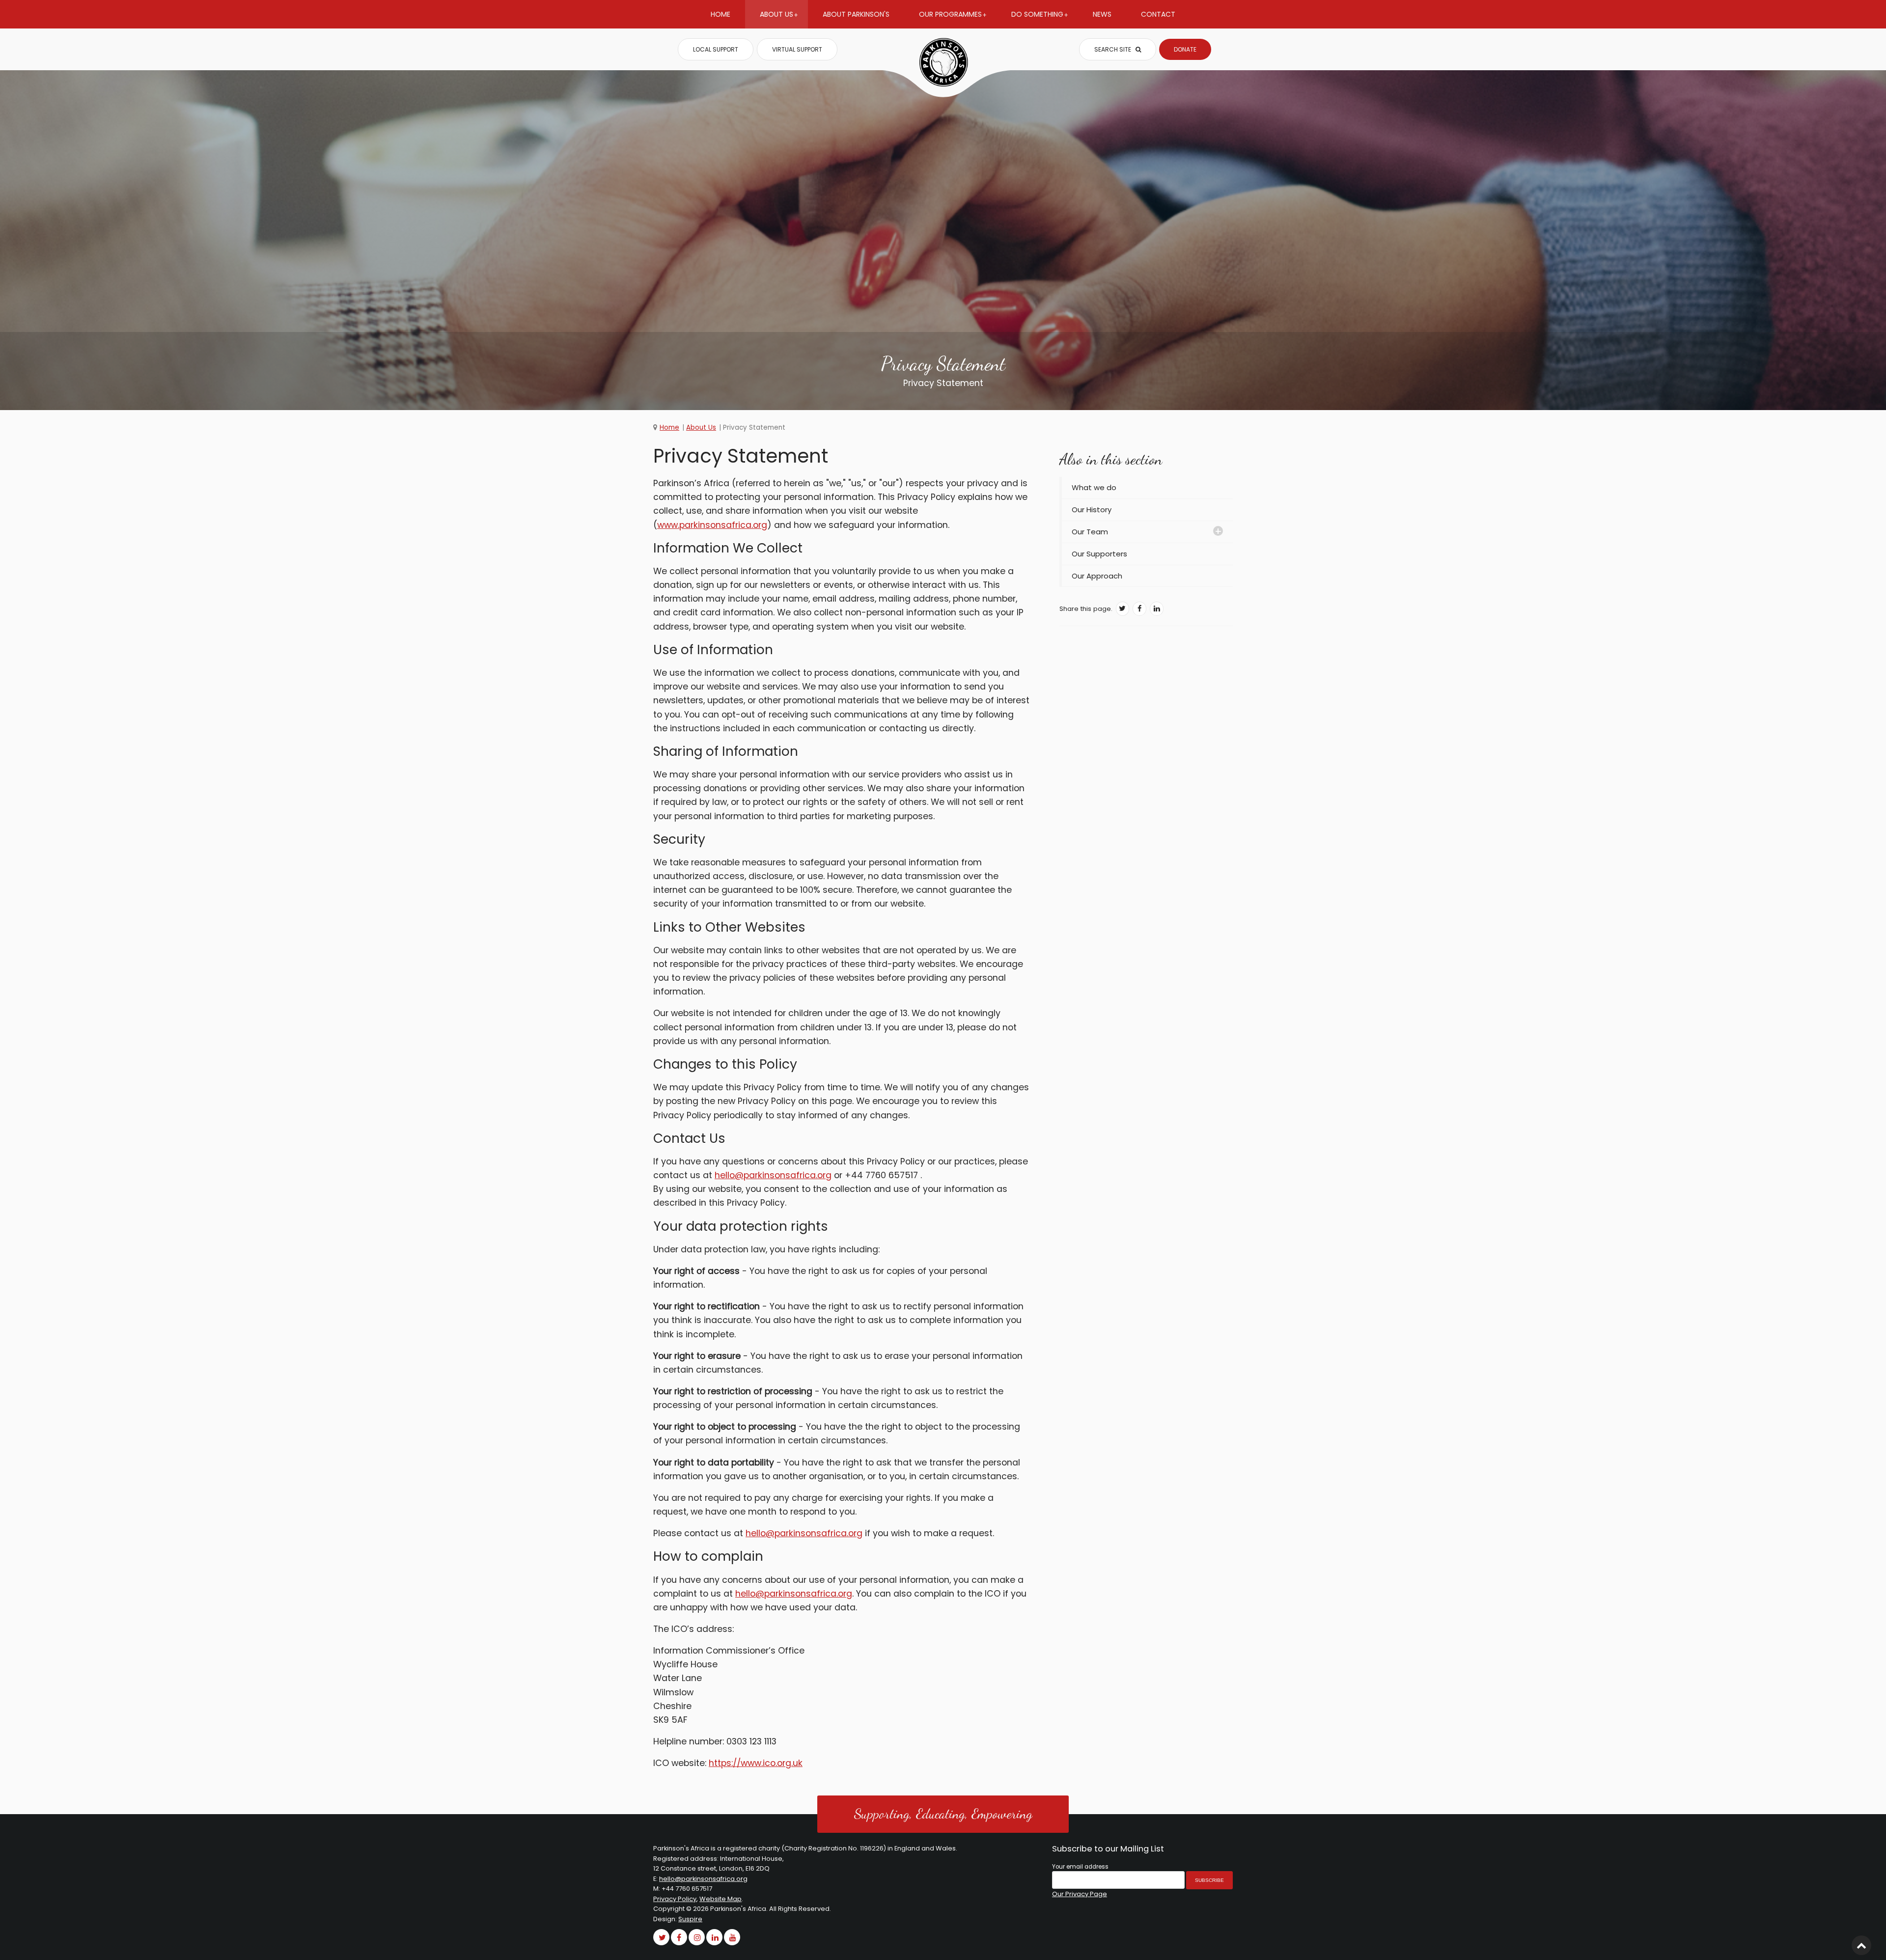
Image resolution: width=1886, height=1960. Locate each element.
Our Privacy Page (1080, 1894)
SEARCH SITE (1113, 49)
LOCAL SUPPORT (716, 49)
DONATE (1185, 49)
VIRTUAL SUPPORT (797, 49)
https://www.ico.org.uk (756, 1763)
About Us (777, 14)
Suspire (690, 1919)
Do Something (1037, 14)
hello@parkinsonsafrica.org (773, 1175)
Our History (1092, 510)
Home (721, 14)
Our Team (1090, 532)
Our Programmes (950, 14)
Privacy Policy (675, 1899)
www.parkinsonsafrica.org (712, 525)
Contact (1158, 14)
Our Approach (1097, 576)
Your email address (1080, 1867)
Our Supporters (1099, 554)
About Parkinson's (856, 14)
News (1102, 14)
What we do (1094, 487)
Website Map (721, 1899)
